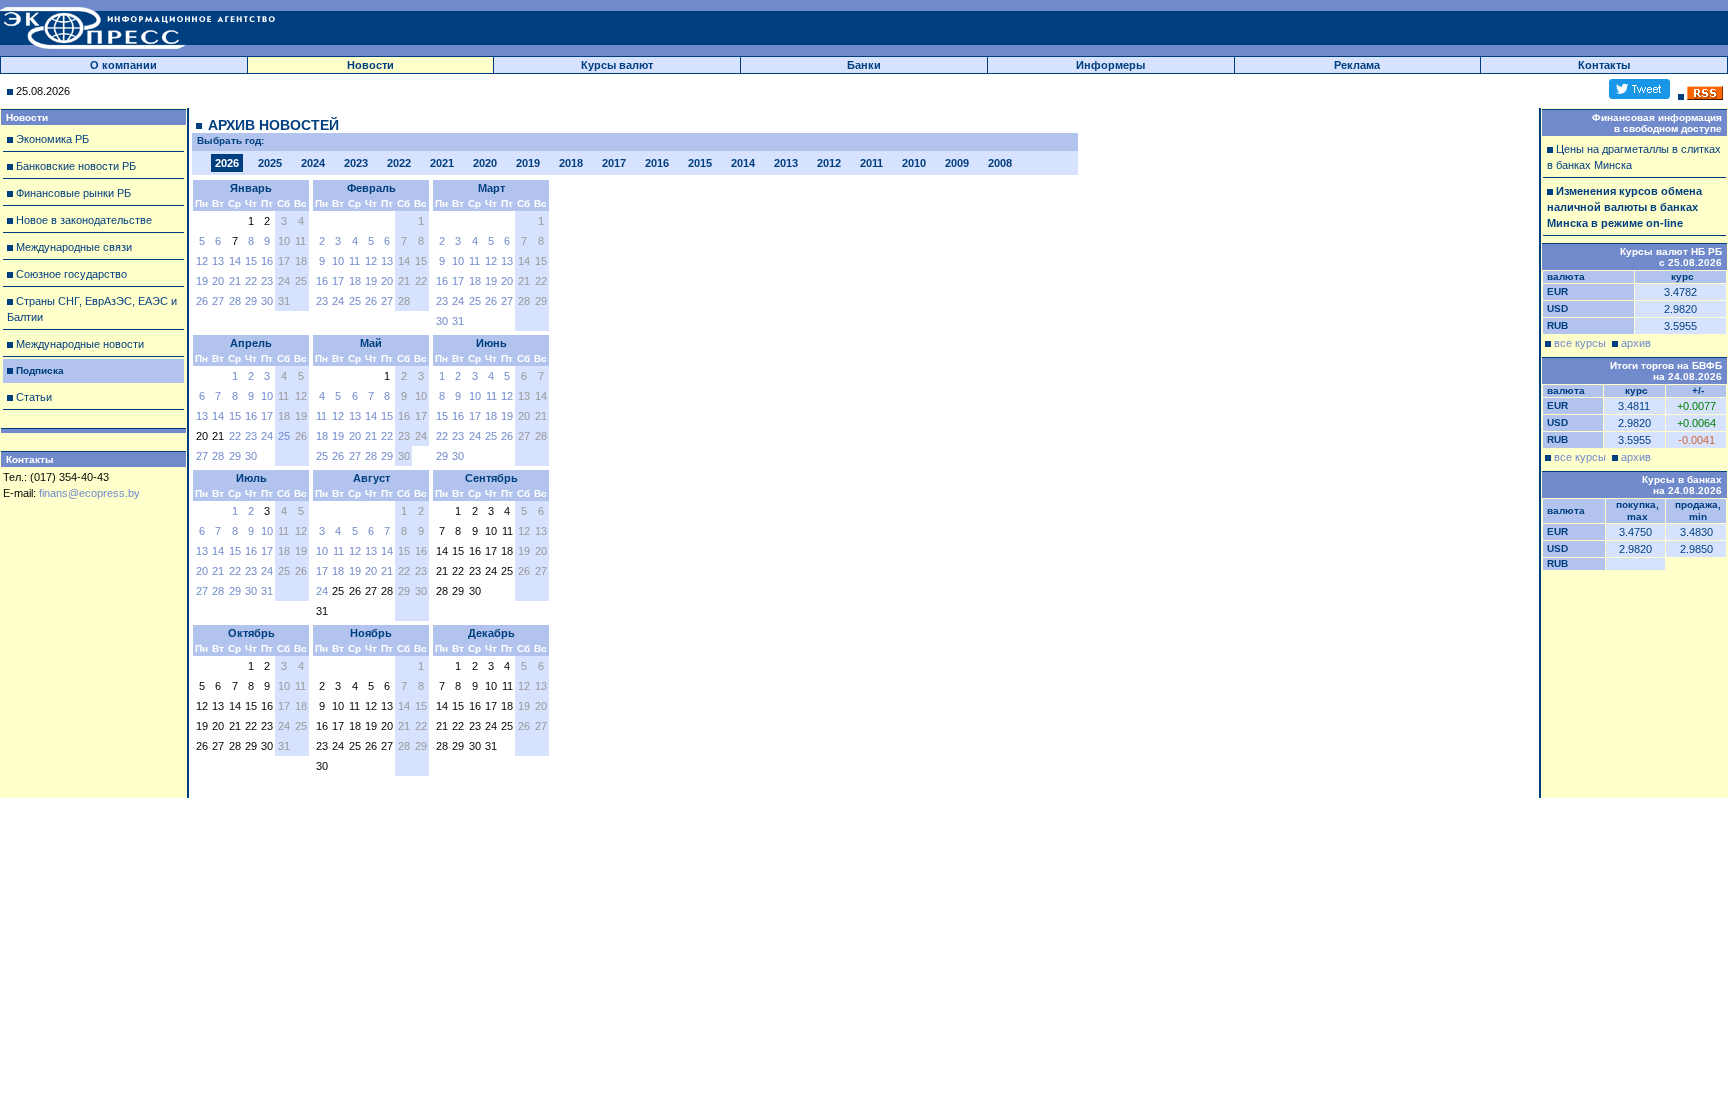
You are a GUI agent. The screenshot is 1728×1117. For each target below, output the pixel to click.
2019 (528, 163)
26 (202, 301)
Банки (864, 65)
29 (251, 301)
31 (458, 321)
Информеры (1110, 65)
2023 (356, 163)
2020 (485, 163)
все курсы (1580, 343)
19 (202, 281)
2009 (957, 163)
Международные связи (74, 247)
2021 (442, 163)
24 (338, 301)
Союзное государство (71, 274)
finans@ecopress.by (89, 493)
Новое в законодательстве (84, 220)
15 (251, 261)
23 (267, 281)
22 (251, 281)
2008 (1000, 163)
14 (235, 261)
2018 (571, 163)
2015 (700, 163)
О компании (123, 65)
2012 (829, 163)
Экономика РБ (52, 139)
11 (354, 261)
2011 (871, 163)
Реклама (1357, 65)
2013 (786, 163)
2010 (914, 163)
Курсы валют (617, 65)
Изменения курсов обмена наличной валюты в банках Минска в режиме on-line (1624, 207)
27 (218, 301)
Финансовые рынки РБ (73, 193)
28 (235, 301)
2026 (227, 163)
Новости (370, 65)
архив (1636, 343)
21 (235, 281)
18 (355, 281)
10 (338, 261)
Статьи (34, 397)
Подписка (40, 370)
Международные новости (80, 344)
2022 (399, 163)
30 (267, 301)
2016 (657, 163)
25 (355, 301)
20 (218, 281)
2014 (743, 163)
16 (267, 261)
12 (202, 261)
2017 (614, 163)
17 (338, 281)
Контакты (1604, 65)
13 (218, 261)
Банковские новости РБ (76, 166)
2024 (313, 163)
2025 (270, 163)
